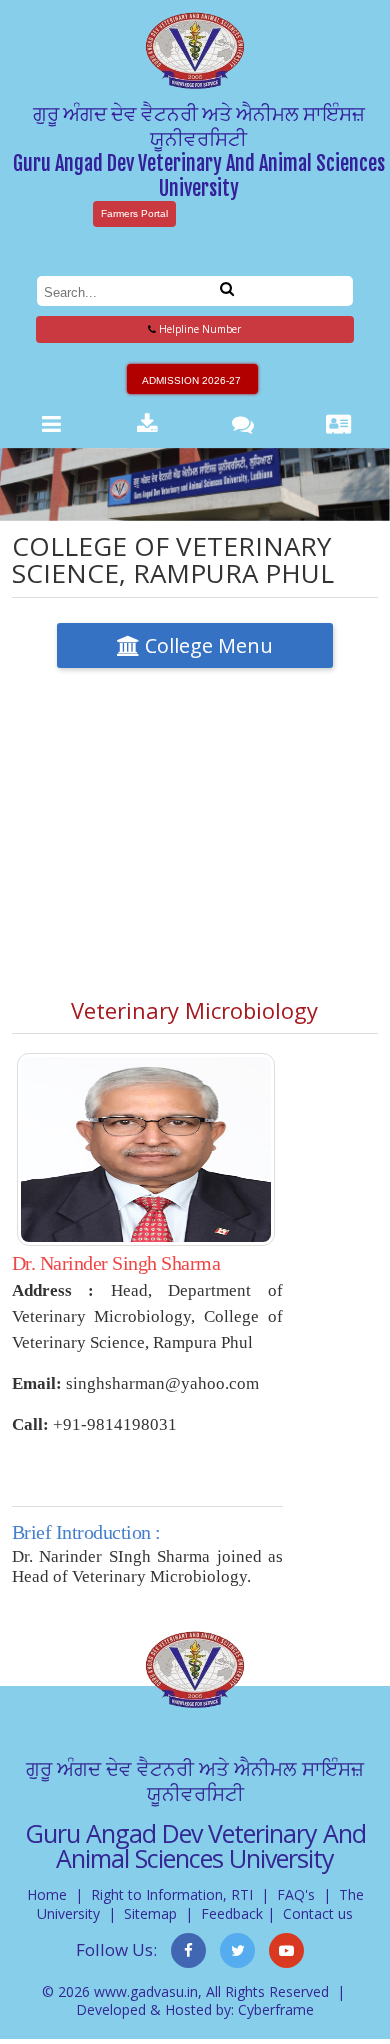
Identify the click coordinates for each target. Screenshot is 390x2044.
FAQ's (296, 1894)
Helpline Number (198, 329)
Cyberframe (276, 2009)
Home (47, 1894)
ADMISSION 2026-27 (191, 380)
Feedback (232, 1913)
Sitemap (150, 1913)
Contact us (318, 1913)
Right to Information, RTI (172, 1894)
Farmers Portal (134, 213)
